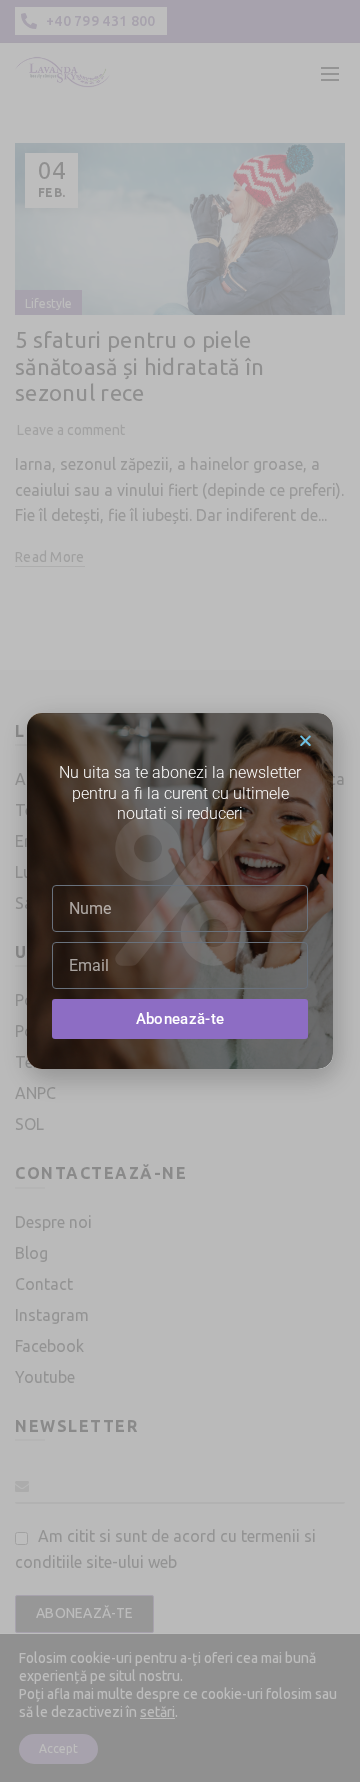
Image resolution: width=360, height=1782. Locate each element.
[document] (180, 891)
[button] (305, 740)
